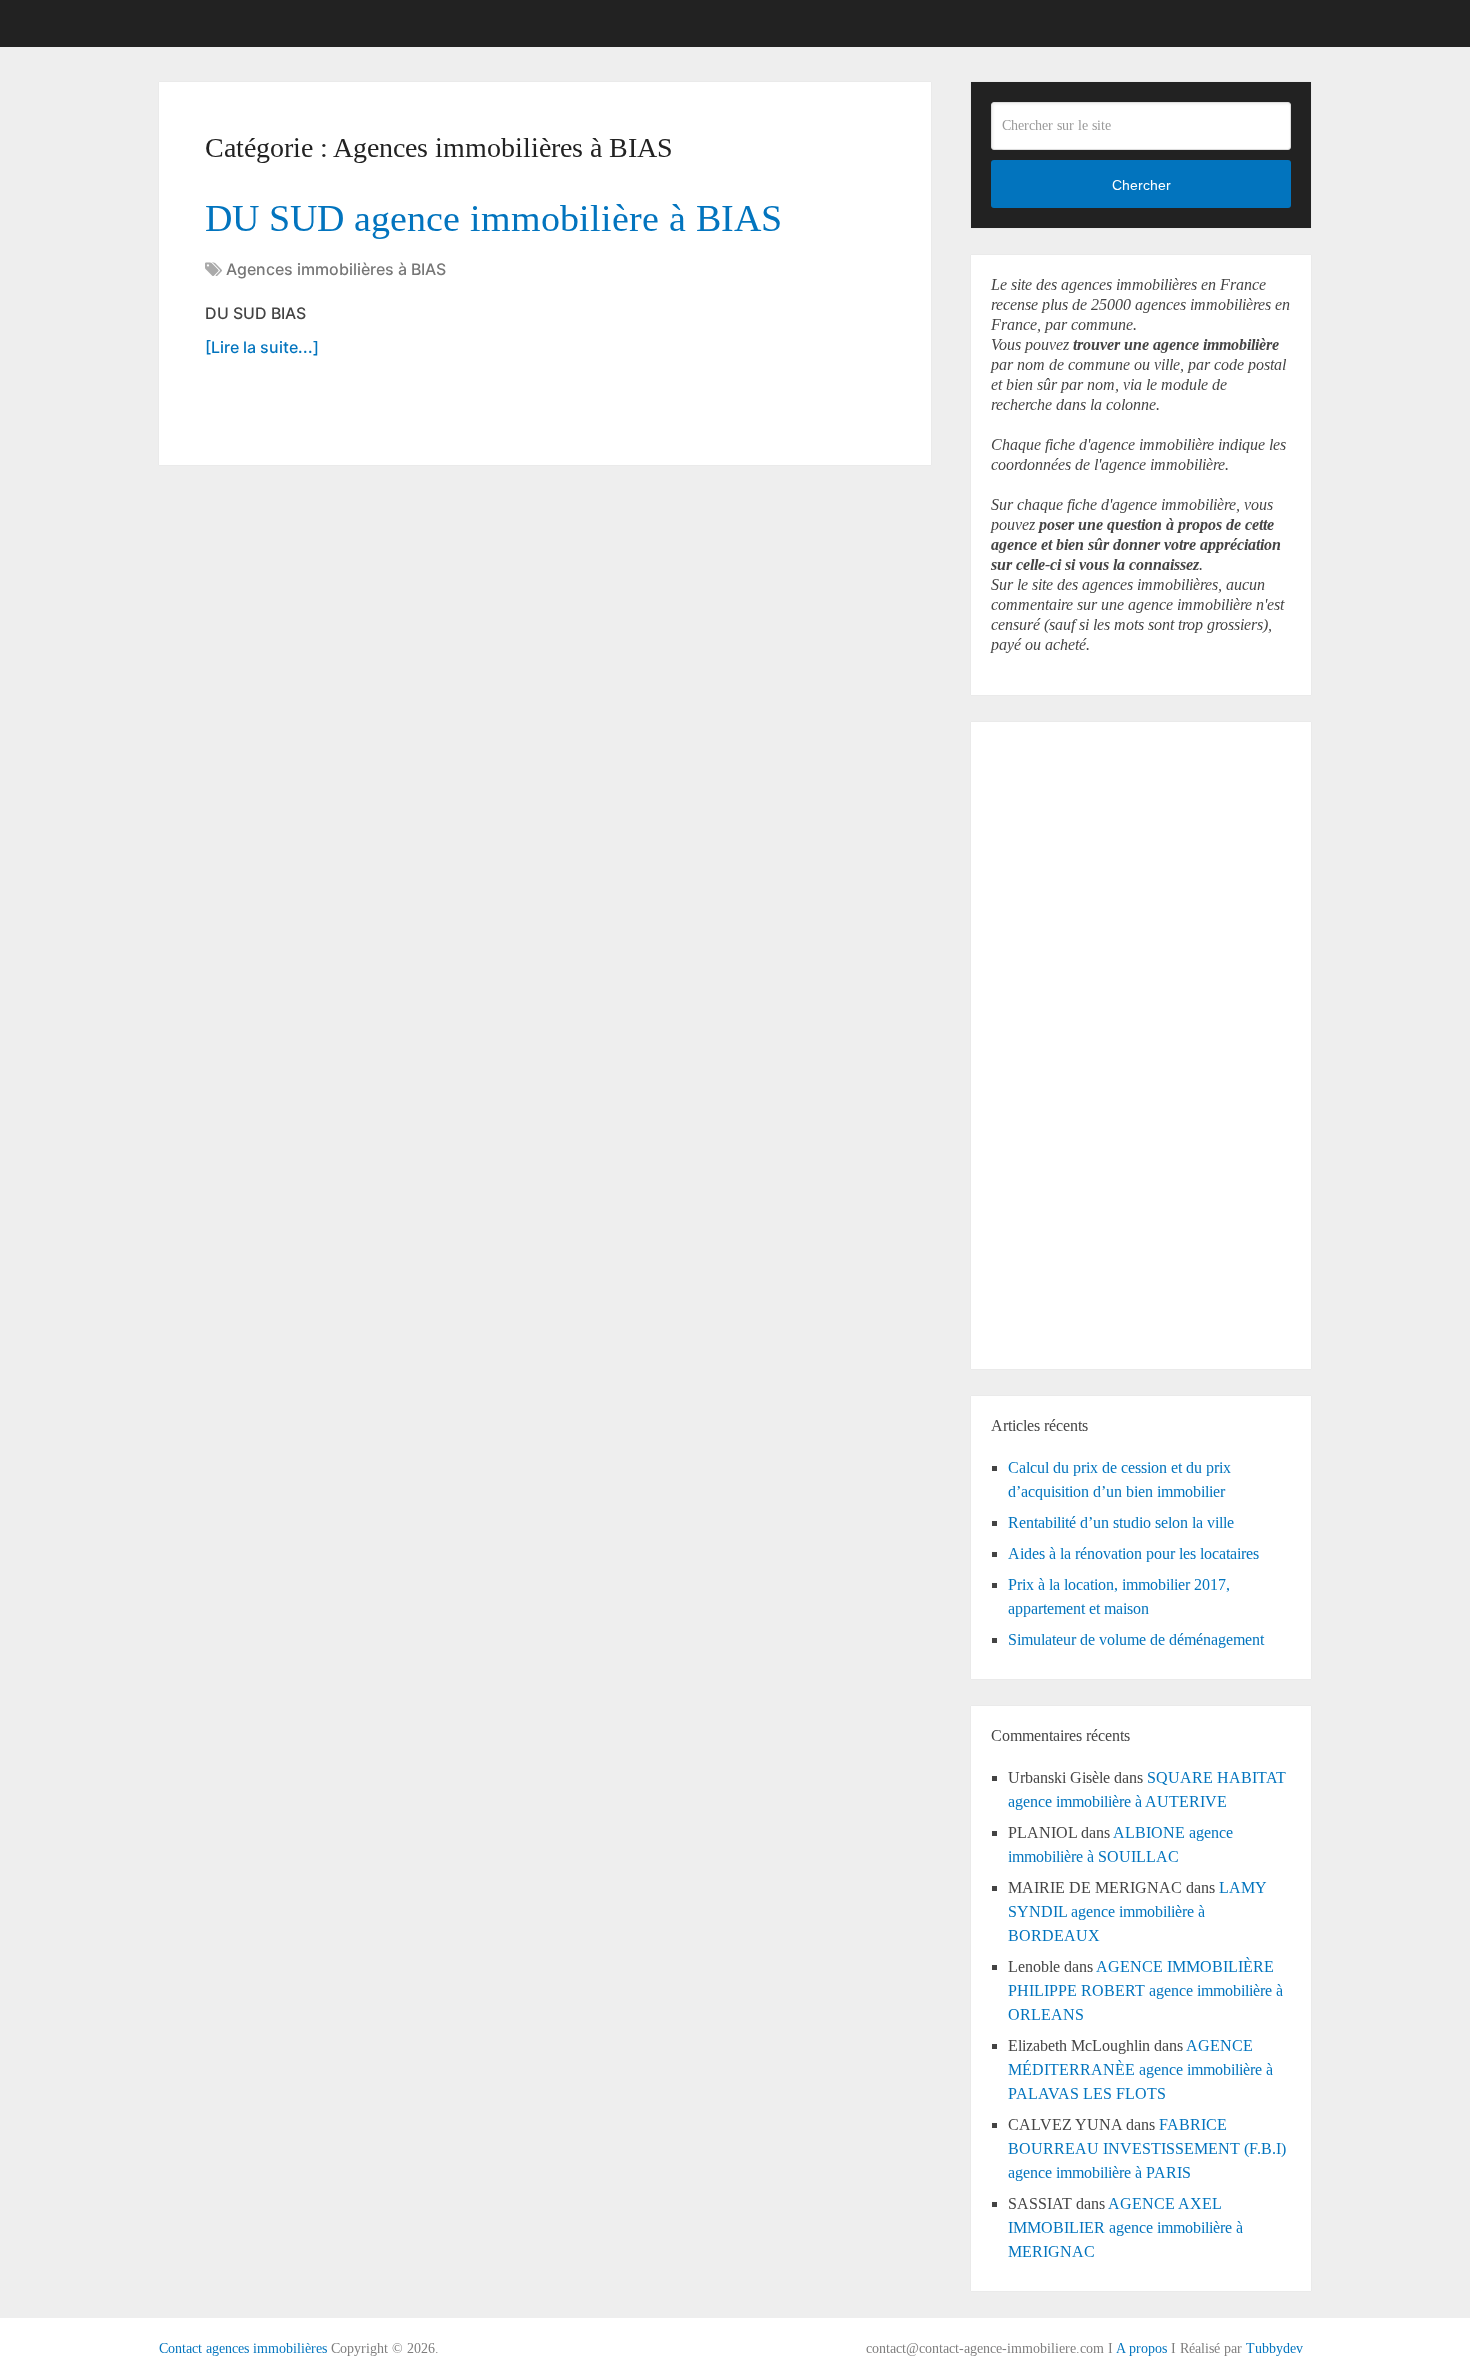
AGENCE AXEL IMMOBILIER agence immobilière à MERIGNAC (1125, 2227)
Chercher (1141, 185)
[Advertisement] (1051, 1042)
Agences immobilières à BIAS (336, 269)
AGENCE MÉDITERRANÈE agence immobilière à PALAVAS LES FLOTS (1140, 2069)
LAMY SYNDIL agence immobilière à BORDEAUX (1137, 1911)
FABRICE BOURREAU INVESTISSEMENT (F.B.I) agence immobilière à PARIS (1147, 2148)
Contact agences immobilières (243, 2348)
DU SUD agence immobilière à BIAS (493, 218)
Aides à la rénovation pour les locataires (1133, 1553)
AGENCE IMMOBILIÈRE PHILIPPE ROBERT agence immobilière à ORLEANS (1145, 1990)
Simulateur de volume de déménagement (1136, 1639)
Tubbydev (1274, 2348)
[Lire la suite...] (262, 347)
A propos (1141, 2348)
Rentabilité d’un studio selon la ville (1121, 1522)
